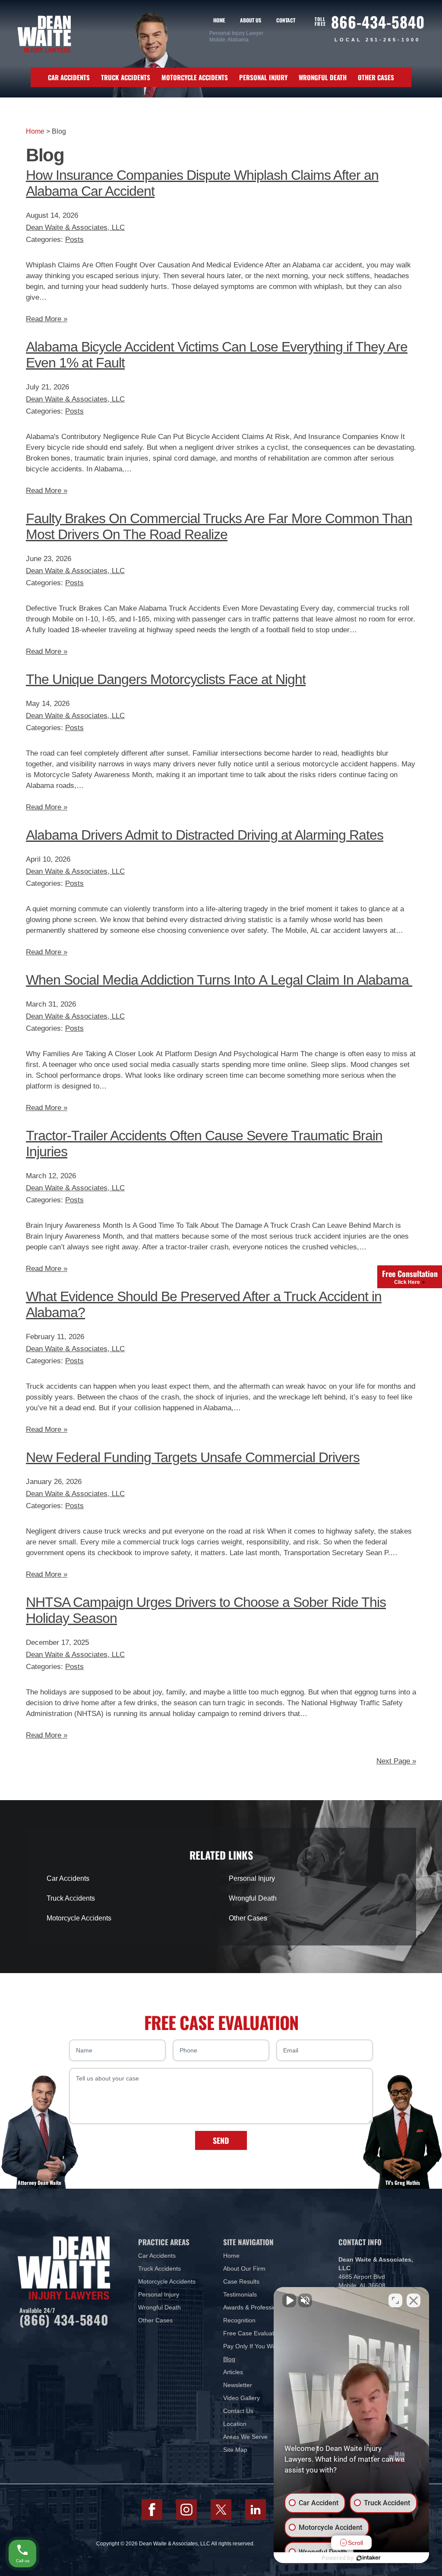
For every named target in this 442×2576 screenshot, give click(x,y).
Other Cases (376, 77)
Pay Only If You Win (250, 2346)
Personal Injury (263, 77)
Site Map (235, 2450)
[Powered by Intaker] (369, 2558)
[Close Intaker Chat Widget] (414, 2300)
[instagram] (186, 2510)
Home (219, 20)
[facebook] (152, 2510)
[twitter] (221, 2510)
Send (221, 2140)
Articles (233, 2372)
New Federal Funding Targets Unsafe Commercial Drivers (193, 1457)
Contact (286, 20)
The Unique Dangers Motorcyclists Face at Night (166, 679)
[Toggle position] (395, 2300)
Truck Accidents (126, 77)
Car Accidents (69, 77)
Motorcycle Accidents (195, 77)
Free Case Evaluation (253, 2333)
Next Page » (396, 1761)
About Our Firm (244, 2269)
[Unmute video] (289, 2300)
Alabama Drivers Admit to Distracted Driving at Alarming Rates (205, 835)
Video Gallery (242, 2398)
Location (235, 2424)
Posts (74, 240)
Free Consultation (410, 1277)
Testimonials (240, 2294)
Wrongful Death (323, 77)
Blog (229, 2359)
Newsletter (238, 2385)
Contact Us (238, 2411)
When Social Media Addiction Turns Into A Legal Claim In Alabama (219, 980)
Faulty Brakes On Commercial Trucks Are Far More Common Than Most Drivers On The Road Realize (219, 526)
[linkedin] (256, 2510)
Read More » (47, 319)
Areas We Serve (245, 2437)
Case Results (241, 2281)
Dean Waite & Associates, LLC (75, 227)
